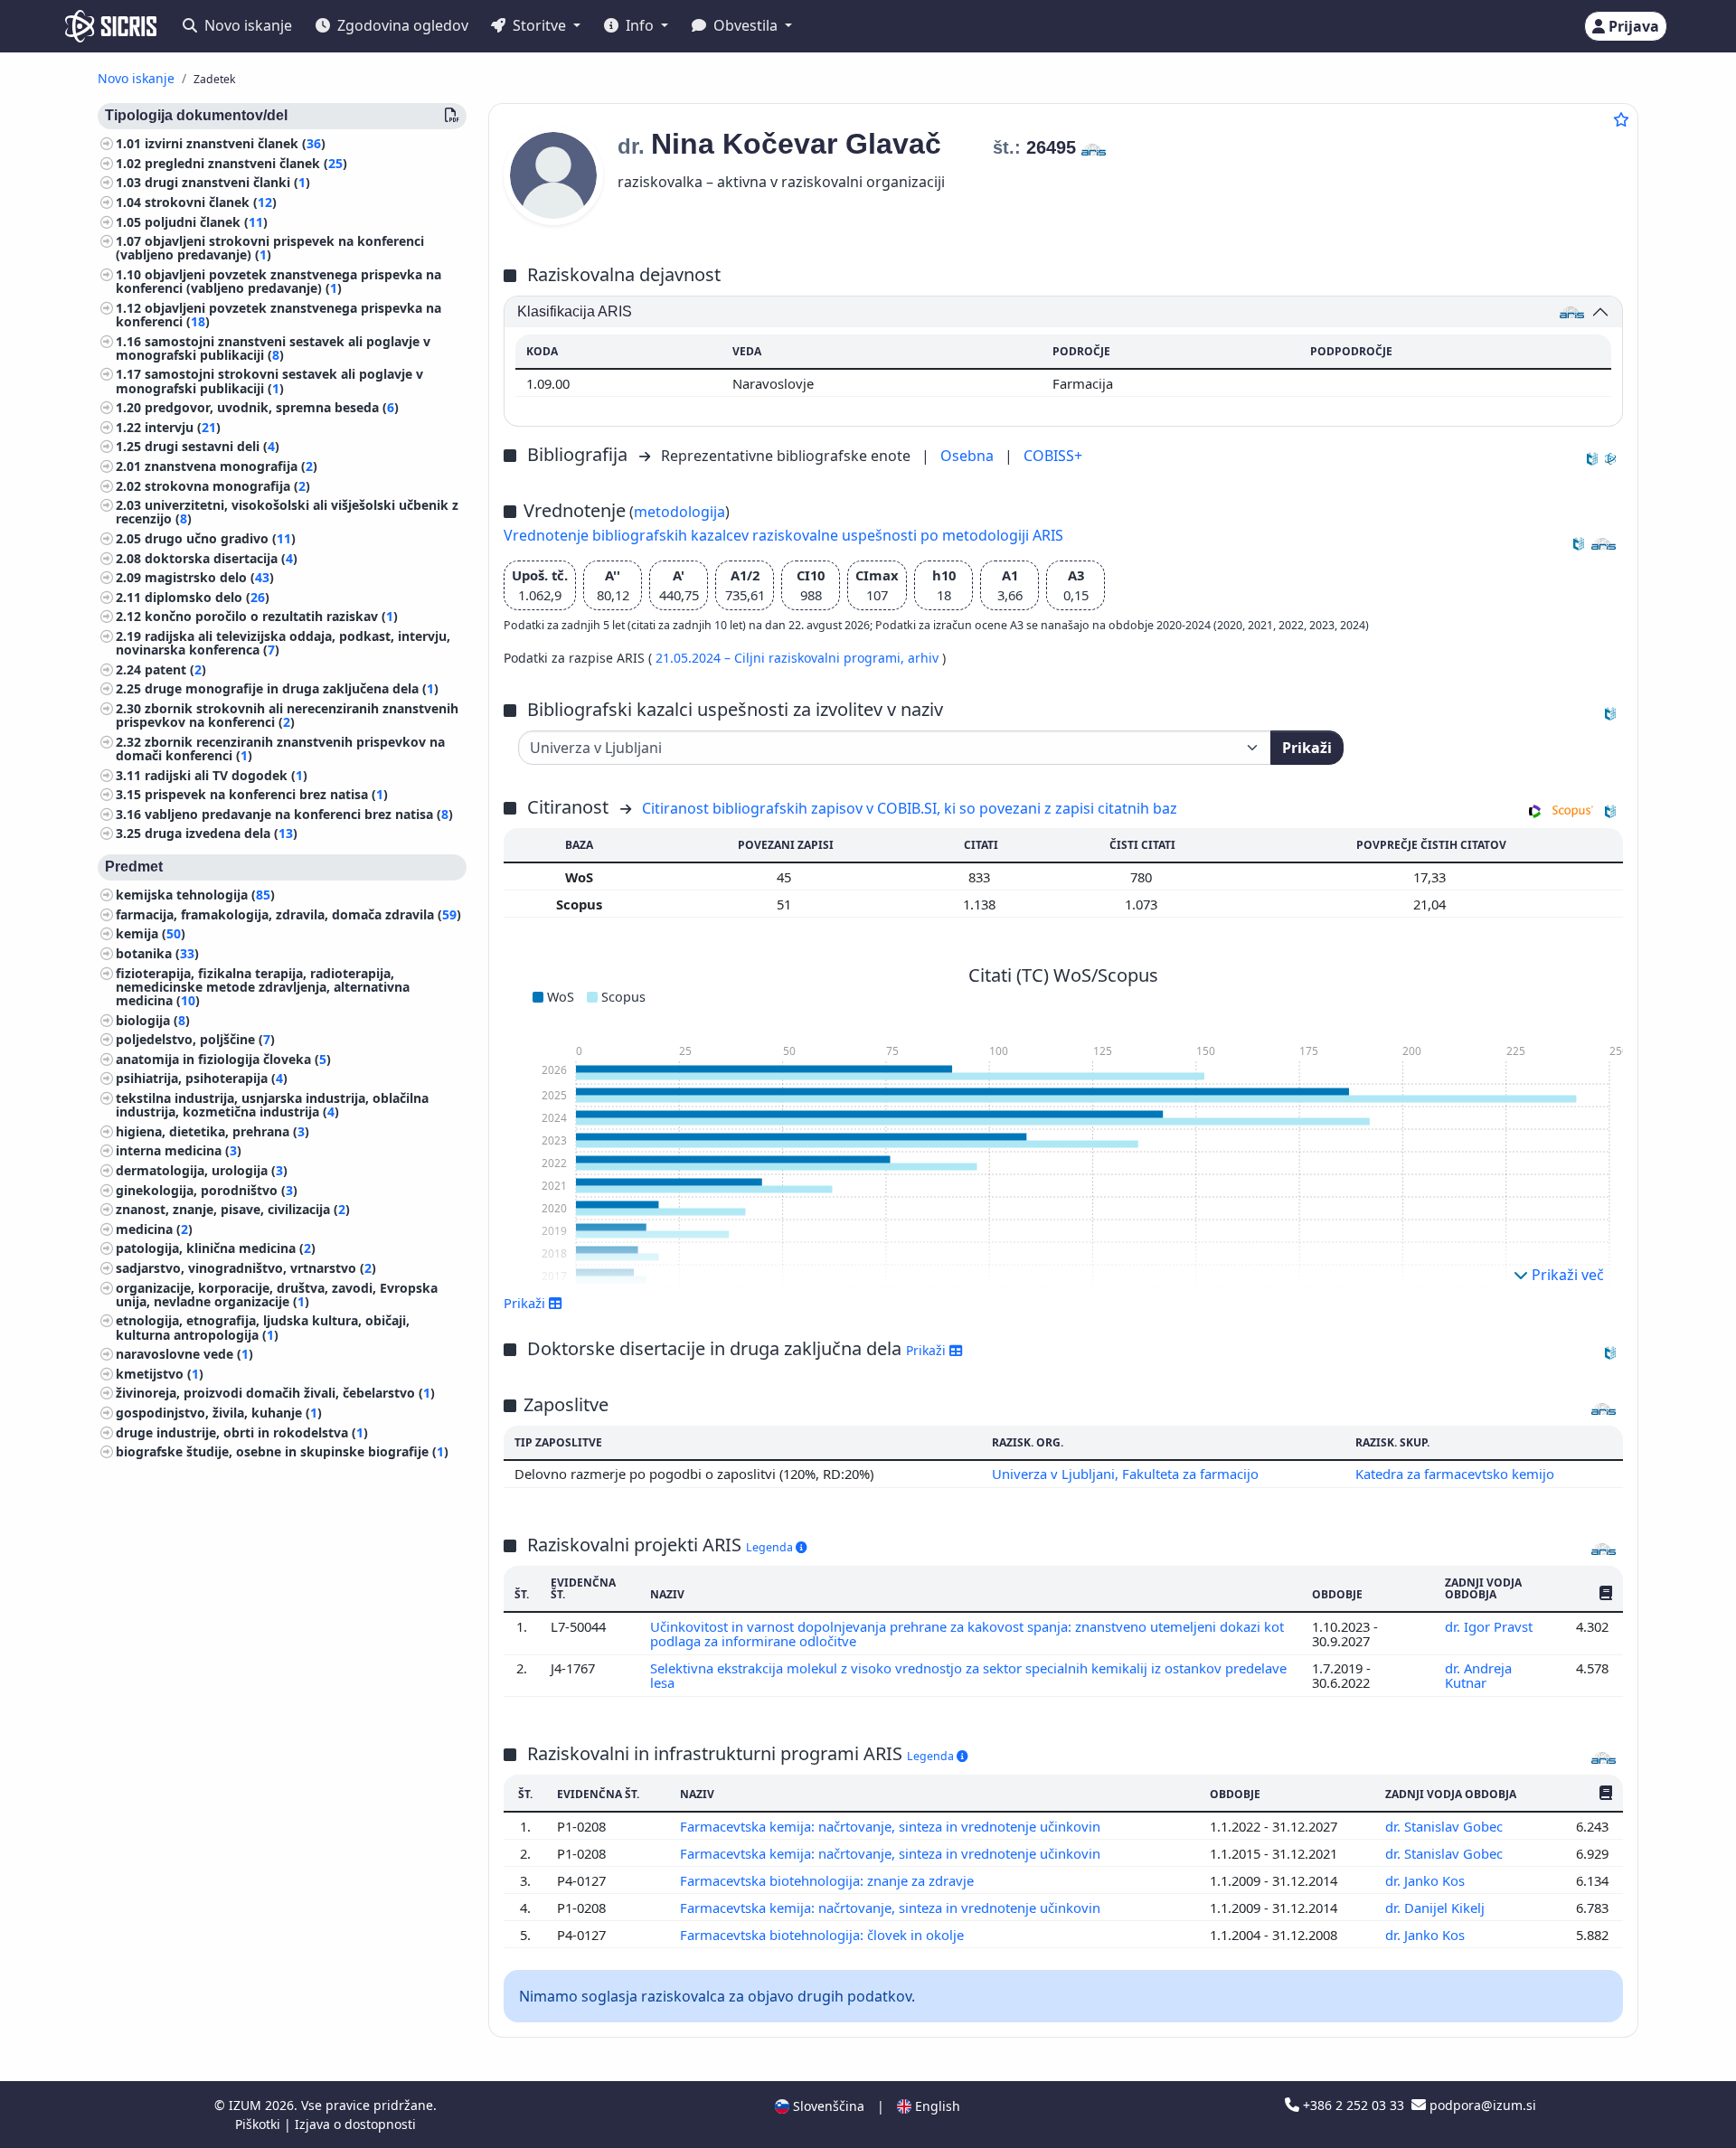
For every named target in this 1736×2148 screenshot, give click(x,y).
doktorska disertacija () (221, 558)
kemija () (151, 933)
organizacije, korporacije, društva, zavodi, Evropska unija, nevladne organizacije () (277, 1295)
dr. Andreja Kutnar (1478, 1675)
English (936, 2106)
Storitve (539, 25)
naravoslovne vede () (184, 1354)
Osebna (969, 456)
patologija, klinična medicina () (216, 1248)
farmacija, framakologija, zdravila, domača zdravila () (288, 914)
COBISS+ (1053, 456)
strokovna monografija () (227, 486)
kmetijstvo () (160, 1374)
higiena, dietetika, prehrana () (212, 1131)
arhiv (925, 658)
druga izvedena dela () (221, 833)
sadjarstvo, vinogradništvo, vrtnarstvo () (246, 1268)
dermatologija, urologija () (202, 1170)
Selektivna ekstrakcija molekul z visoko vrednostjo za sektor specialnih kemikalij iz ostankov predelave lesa (968, 1675)
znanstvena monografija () (231, 466)
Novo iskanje (246, 25)
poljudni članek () (206, 222)
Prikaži (1307, 748)
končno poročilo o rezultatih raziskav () (271, 616)
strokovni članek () (211, 202)
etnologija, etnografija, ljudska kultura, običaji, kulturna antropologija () (263, 1327)
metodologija (679, 512)
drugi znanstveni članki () (227, 182)
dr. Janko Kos (1427, 1880)
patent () (175, 669)
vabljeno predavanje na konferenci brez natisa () (299, 814)
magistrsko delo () (209, 577)
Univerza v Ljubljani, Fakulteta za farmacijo (1125, 1474)
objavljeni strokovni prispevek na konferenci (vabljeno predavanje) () (270, 248)
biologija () (153, 1020)
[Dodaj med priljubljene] (1621, 119)
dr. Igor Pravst (1491, 1626)
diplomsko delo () (207, 597)
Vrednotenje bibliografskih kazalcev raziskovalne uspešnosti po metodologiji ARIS (783, 535)
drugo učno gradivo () (220, 538)
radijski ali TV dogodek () (226, 774)
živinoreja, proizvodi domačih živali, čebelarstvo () (275, 1393)
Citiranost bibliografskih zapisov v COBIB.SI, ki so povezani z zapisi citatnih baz (910, 808)
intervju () (183, 427)
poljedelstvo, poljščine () (195, 1039)
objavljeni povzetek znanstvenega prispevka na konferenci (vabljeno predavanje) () (278, 281)
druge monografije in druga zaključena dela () (292, 688)
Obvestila (745, 25)
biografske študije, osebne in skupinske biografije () (282, 1451)
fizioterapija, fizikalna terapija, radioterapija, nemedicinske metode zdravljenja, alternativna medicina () (263, 987)
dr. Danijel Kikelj (1437, 1908)
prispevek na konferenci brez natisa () (266, 794)
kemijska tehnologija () (195, 895)
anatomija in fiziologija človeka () (223, 1059)
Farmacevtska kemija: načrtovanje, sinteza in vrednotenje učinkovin (892, 1826)
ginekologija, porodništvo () (207, 1190)
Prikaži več (1566, 1275)
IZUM (247, 2105)
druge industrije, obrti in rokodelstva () (242, 1432)
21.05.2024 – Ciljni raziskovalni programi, (782, 658)
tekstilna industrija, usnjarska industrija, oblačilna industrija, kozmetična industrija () (272, 1105)
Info (640, 25)
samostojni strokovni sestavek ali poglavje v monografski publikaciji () (269, 381)
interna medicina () (179, 1150)
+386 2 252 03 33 (1354, 2105)
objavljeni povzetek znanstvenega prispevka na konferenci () (278, 315)
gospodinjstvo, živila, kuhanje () (219, 1413)
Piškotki (259, 2124)
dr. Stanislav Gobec (1446, 1826)
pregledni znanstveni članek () (246, 163)
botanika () (157, 953)
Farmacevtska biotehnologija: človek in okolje (824, 1935)
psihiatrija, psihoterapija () (202, 1078)
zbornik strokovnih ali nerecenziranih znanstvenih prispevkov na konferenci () (287, 715)
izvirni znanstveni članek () (235, 143)
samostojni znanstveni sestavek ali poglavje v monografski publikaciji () (273, 348)
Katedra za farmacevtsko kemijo (1455, 1474)
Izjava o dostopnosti (355, 2124)
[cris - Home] (111, 26)
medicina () (154, 1229)
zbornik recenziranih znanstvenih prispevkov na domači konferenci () (280, 749)
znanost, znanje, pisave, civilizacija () (233, 1209)
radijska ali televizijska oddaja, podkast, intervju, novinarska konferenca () (283, 643)
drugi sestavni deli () (212, 446)
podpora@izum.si (1481, 2105)
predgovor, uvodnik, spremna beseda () (272, 407)
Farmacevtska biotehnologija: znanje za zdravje (829, 1880)
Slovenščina (827, 2106)
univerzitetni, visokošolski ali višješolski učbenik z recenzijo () (287, 512)
